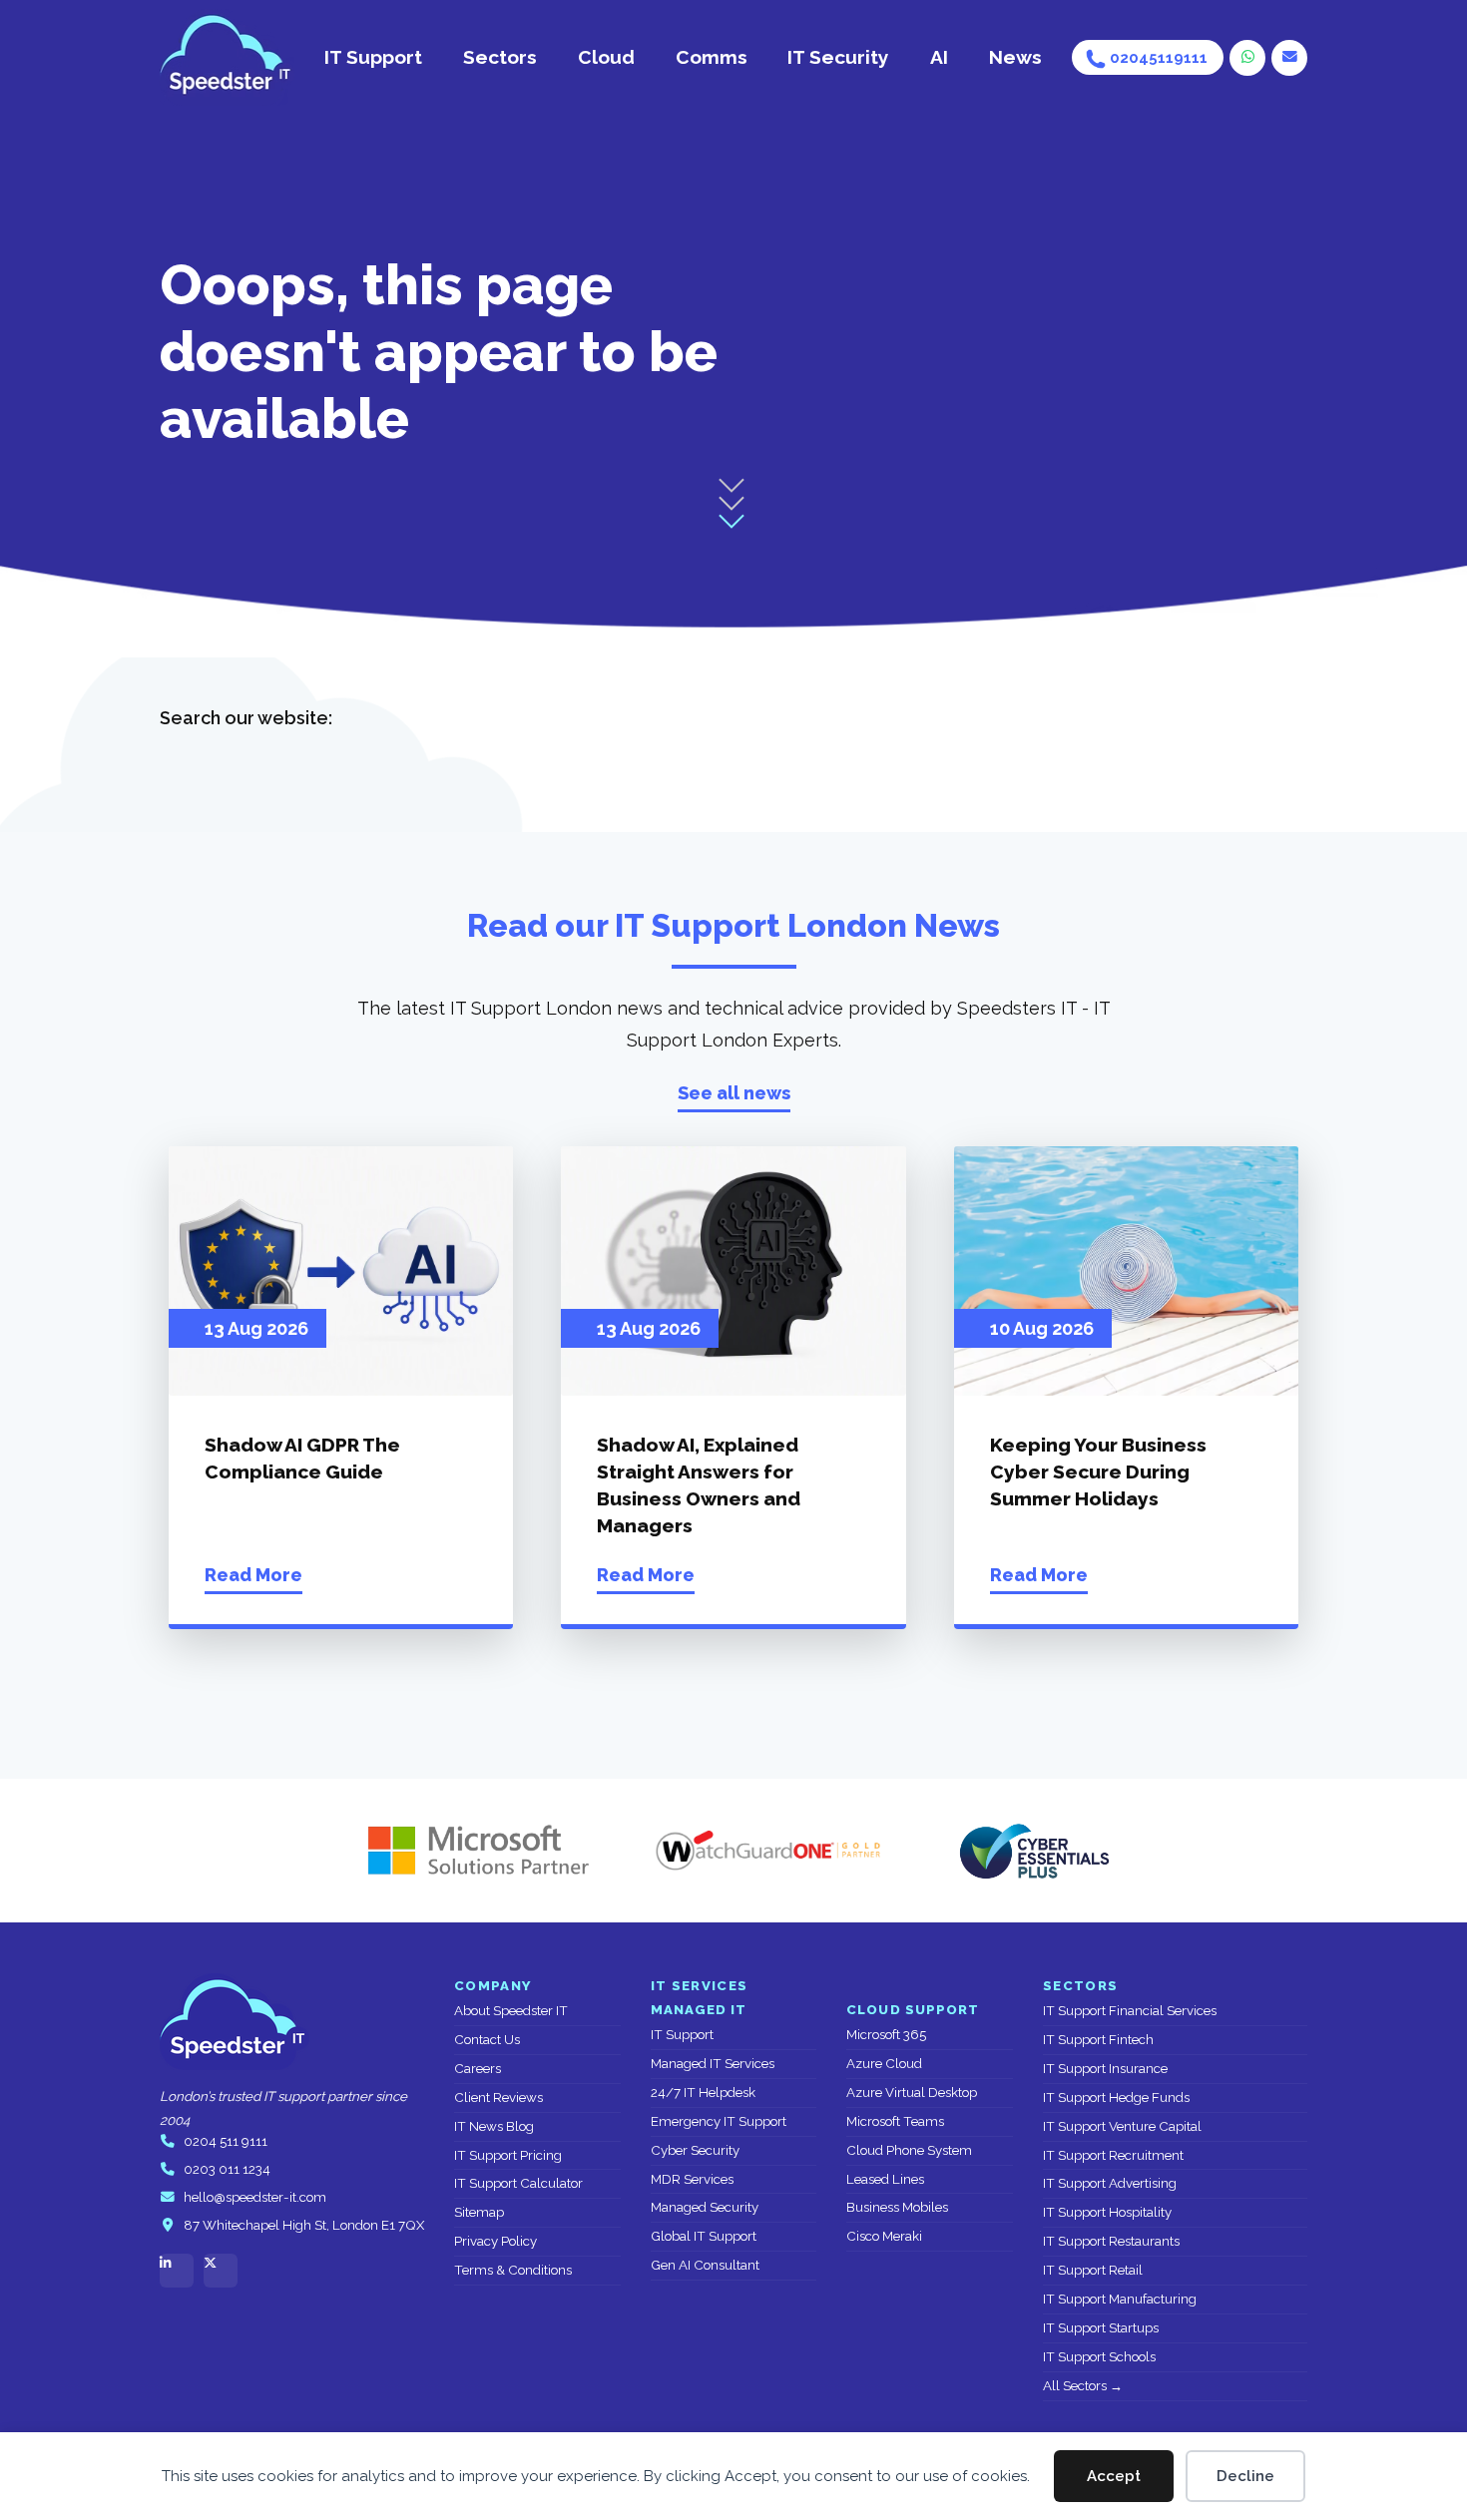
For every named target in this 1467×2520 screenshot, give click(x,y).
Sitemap (479, 2212)
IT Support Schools (1099, 2357)
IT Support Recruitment (1113, 2155)
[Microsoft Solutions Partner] (469, 1851)
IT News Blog (494, 2126)
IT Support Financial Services (1130, 2011)
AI (939, 57)
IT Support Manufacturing (1120, 2299)
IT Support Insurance (1105, 2069)
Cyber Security (695, 2150)
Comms (712, 57)
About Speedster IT (511, 2011)
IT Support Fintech (1098, 2040)
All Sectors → (1083, 2386)
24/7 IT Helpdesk (703, 2093)
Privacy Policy (495, 2241)
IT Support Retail (1093, 2270)
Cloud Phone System (909, 2150)
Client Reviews (498, 2098)
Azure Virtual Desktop (912, 2093)
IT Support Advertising (1110, 2183)
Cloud (606, 57)
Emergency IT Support (719, 2121)
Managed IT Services (713, 2064)
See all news (734, 1093)
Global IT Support (704, 2236)
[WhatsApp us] (1247, 58)
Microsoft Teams (895, 2121)
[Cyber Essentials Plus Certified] (1032, 1851)
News (1015, 57)
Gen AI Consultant (705, 2265)
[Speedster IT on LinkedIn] (177, 2271)
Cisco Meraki (884, 2236)
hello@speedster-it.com (255, 2197)
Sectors (500, 57)
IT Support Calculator (518, 2183)
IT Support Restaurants (1111, 2241)
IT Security (838, 57)
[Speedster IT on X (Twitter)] (221, 2271)
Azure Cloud (884, 2064)
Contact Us (487, 2040)
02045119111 (1159, 57)
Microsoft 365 (886, 2035)
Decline (1245, 2476)
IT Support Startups (1101, 2328)
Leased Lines (885, 2179)
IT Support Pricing (508, 2155)
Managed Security (705, 2207)
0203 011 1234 (227, 2169)
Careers (478, 2069)
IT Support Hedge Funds (1116, 2098)
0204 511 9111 (226, 2141)
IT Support (373, 57)
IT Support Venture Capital (1122, 2126)
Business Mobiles (897, 2207)
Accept (1114, 2476)
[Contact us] (1289, 58)
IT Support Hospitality (1107, 2212)
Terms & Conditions (513, 2270)
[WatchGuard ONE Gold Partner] (768, 1851)
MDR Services (692, 2179)
